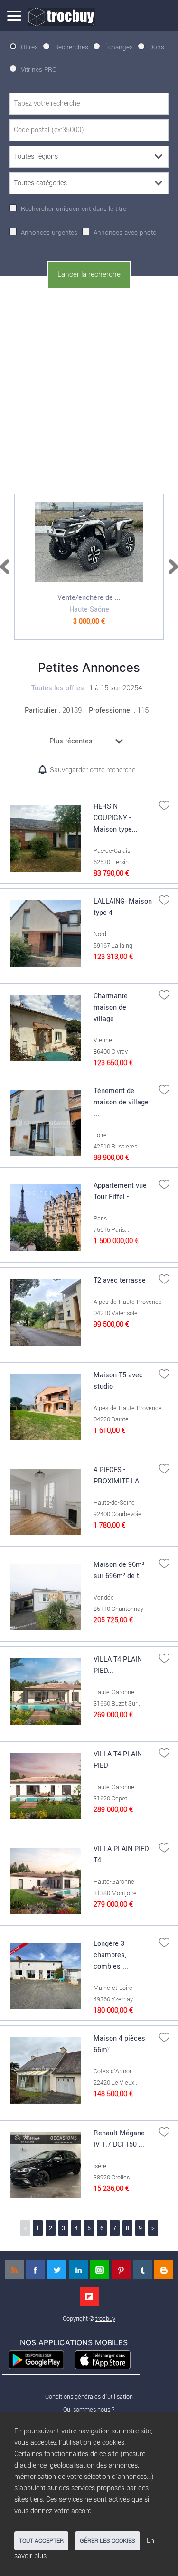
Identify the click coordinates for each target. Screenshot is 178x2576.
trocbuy (105, 2318)
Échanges (119, 47)
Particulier (41, 710)
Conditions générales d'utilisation (89, 2397)
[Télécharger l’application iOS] (107, 2359)
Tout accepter (41, 2541)
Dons (157, 47)
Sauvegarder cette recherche (93, 770)
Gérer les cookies (108, 2541)
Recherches (71, 47)
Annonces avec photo (125, 232)
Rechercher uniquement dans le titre (74, 209)
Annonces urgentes (49, 232)
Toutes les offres (58, 688)
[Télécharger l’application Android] (41, 2359)
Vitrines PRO (39, 69)
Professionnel (110, 710)
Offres (29, 47)
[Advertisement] (89, 389)
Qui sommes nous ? (89, 2409)
